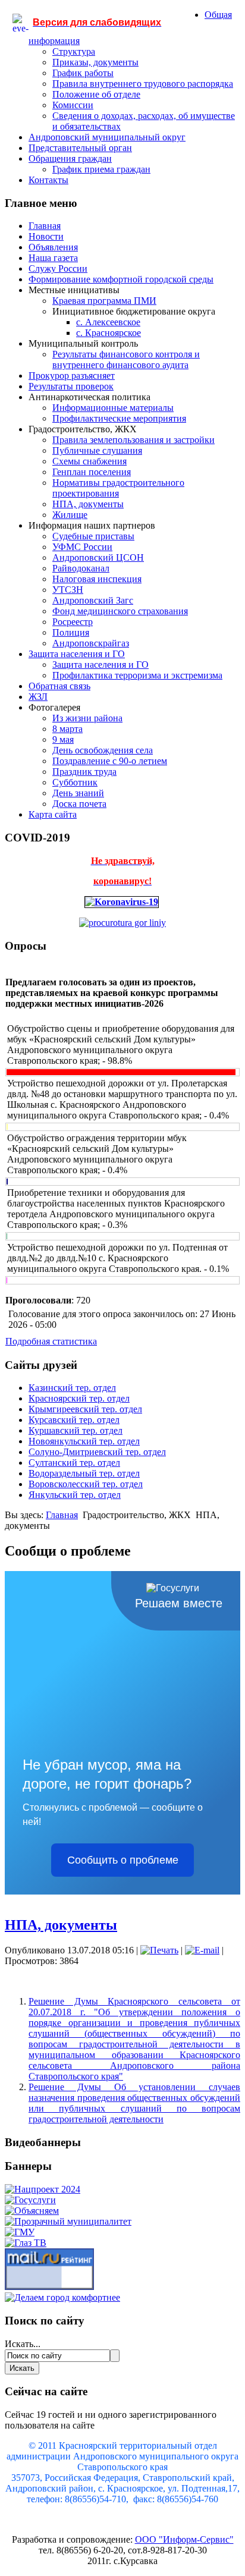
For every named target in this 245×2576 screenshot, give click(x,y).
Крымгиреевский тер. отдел (85, 1409)
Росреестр (73, 622)
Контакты (48, 180)
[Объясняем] (32, 2211)
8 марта (67, 729)
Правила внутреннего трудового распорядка (143, 84)
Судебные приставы (93, 536)
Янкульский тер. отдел (75, 1495)
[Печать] (159, 1950)
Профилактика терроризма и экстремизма (137, 675)
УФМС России (82, 547)
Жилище (70, 515)
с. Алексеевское (108, 322)
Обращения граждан (70, 158)
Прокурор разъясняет (72, 376)
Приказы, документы (95, 62)
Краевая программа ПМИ (104, 301)
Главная (45, 226)
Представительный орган (80, 148)
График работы (83, 73)
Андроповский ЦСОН (98, 557)
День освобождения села (103, 750)
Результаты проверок (71, 386)
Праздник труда (84, 772)
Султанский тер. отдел (74, 1463)
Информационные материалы (113, 408)
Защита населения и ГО (77, 654)
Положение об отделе (96, 94)
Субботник (75, 782)
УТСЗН (68, 590)
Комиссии (73, 105)
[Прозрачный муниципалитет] (68, 2221)
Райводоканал (81, 568)
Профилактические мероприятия (119, 418)
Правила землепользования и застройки (134, 440)
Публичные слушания (97, 450)
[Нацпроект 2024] (43, 2189)
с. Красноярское (109, 333)
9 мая (63, 739)
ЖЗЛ (38, 697)
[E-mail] (202, 1950)
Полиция (71, 632)
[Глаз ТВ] (26, 2243)
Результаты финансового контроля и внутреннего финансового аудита (126, 359)
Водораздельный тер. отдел (84, 1473)
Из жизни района (87, 718)
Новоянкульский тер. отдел (84, 1441)
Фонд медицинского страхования (120, 611)
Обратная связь (59, 686)
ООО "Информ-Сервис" (184, 2539)
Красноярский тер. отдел (79, 1398)
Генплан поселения (92, 472)
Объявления (53, 247)
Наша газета (53, 258)
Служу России (58, 268)
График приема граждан (101, 169)
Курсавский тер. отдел (74, 1420)
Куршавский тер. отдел (76, 1430)
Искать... (23, 2344)
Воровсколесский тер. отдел (86, 1484)
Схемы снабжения (89, 461)
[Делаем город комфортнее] (62, 2297)
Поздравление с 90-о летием (110, 761)
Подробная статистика (51, 1341)
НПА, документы (88, 504)
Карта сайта (53, 814)
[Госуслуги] (30, 2200)
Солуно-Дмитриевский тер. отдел (97, 1452)
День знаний (78, 793)
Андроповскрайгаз (91, 643)
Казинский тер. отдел (72, 1388)
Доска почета (79, 804)
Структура (74, 51)
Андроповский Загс (93, 600)
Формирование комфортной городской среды (121, 279)
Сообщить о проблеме (123, 1860)
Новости (46, 236)
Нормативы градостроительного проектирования (118, 488)
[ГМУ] (20, 2232)
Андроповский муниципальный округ (107, 137)
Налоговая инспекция (97, 579)
